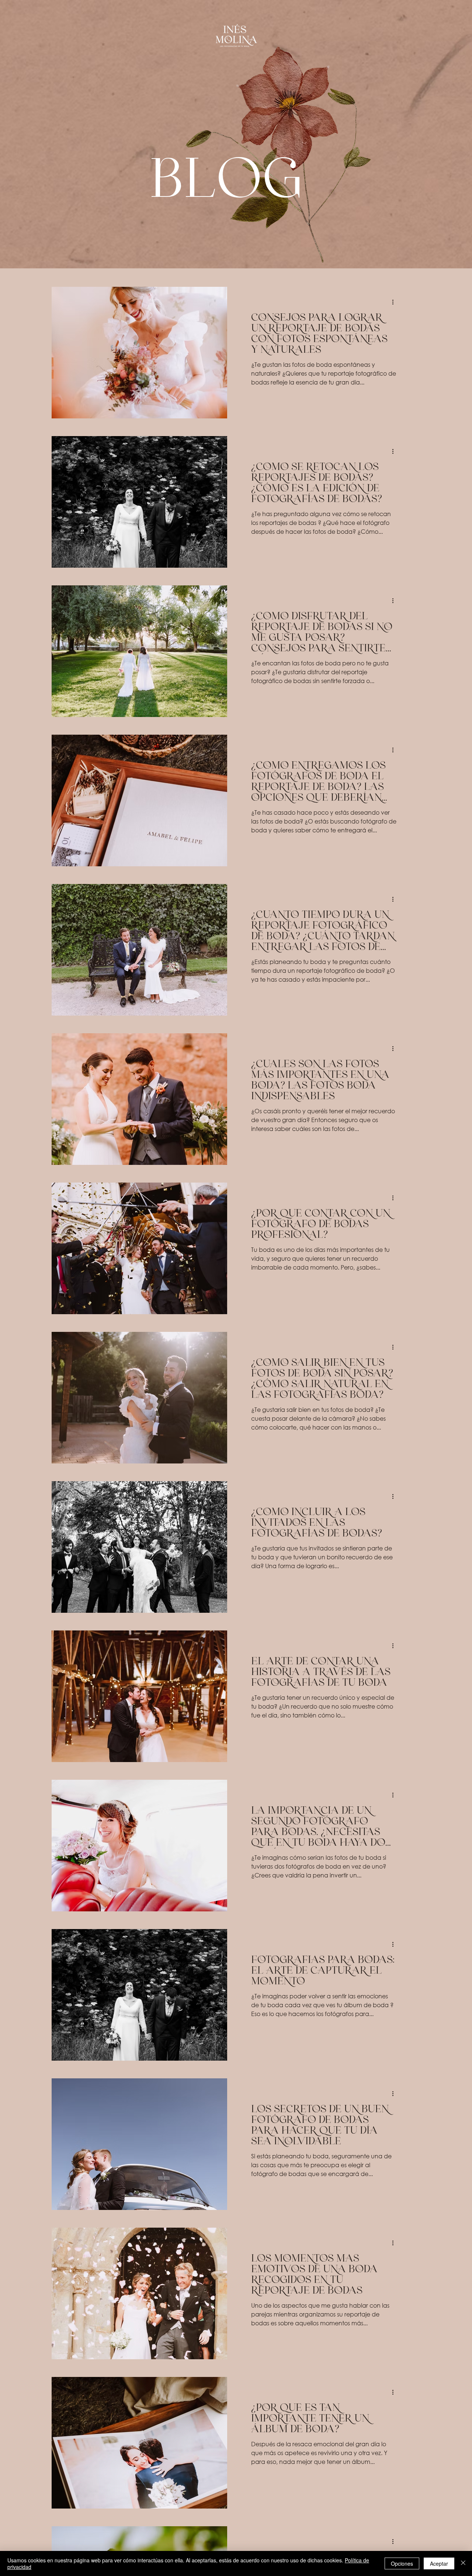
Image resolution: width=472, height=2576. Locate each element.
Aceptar (439, 2563)
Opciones (402, 2563)
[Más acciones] (395, 302)
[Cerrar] (463, 2563)
